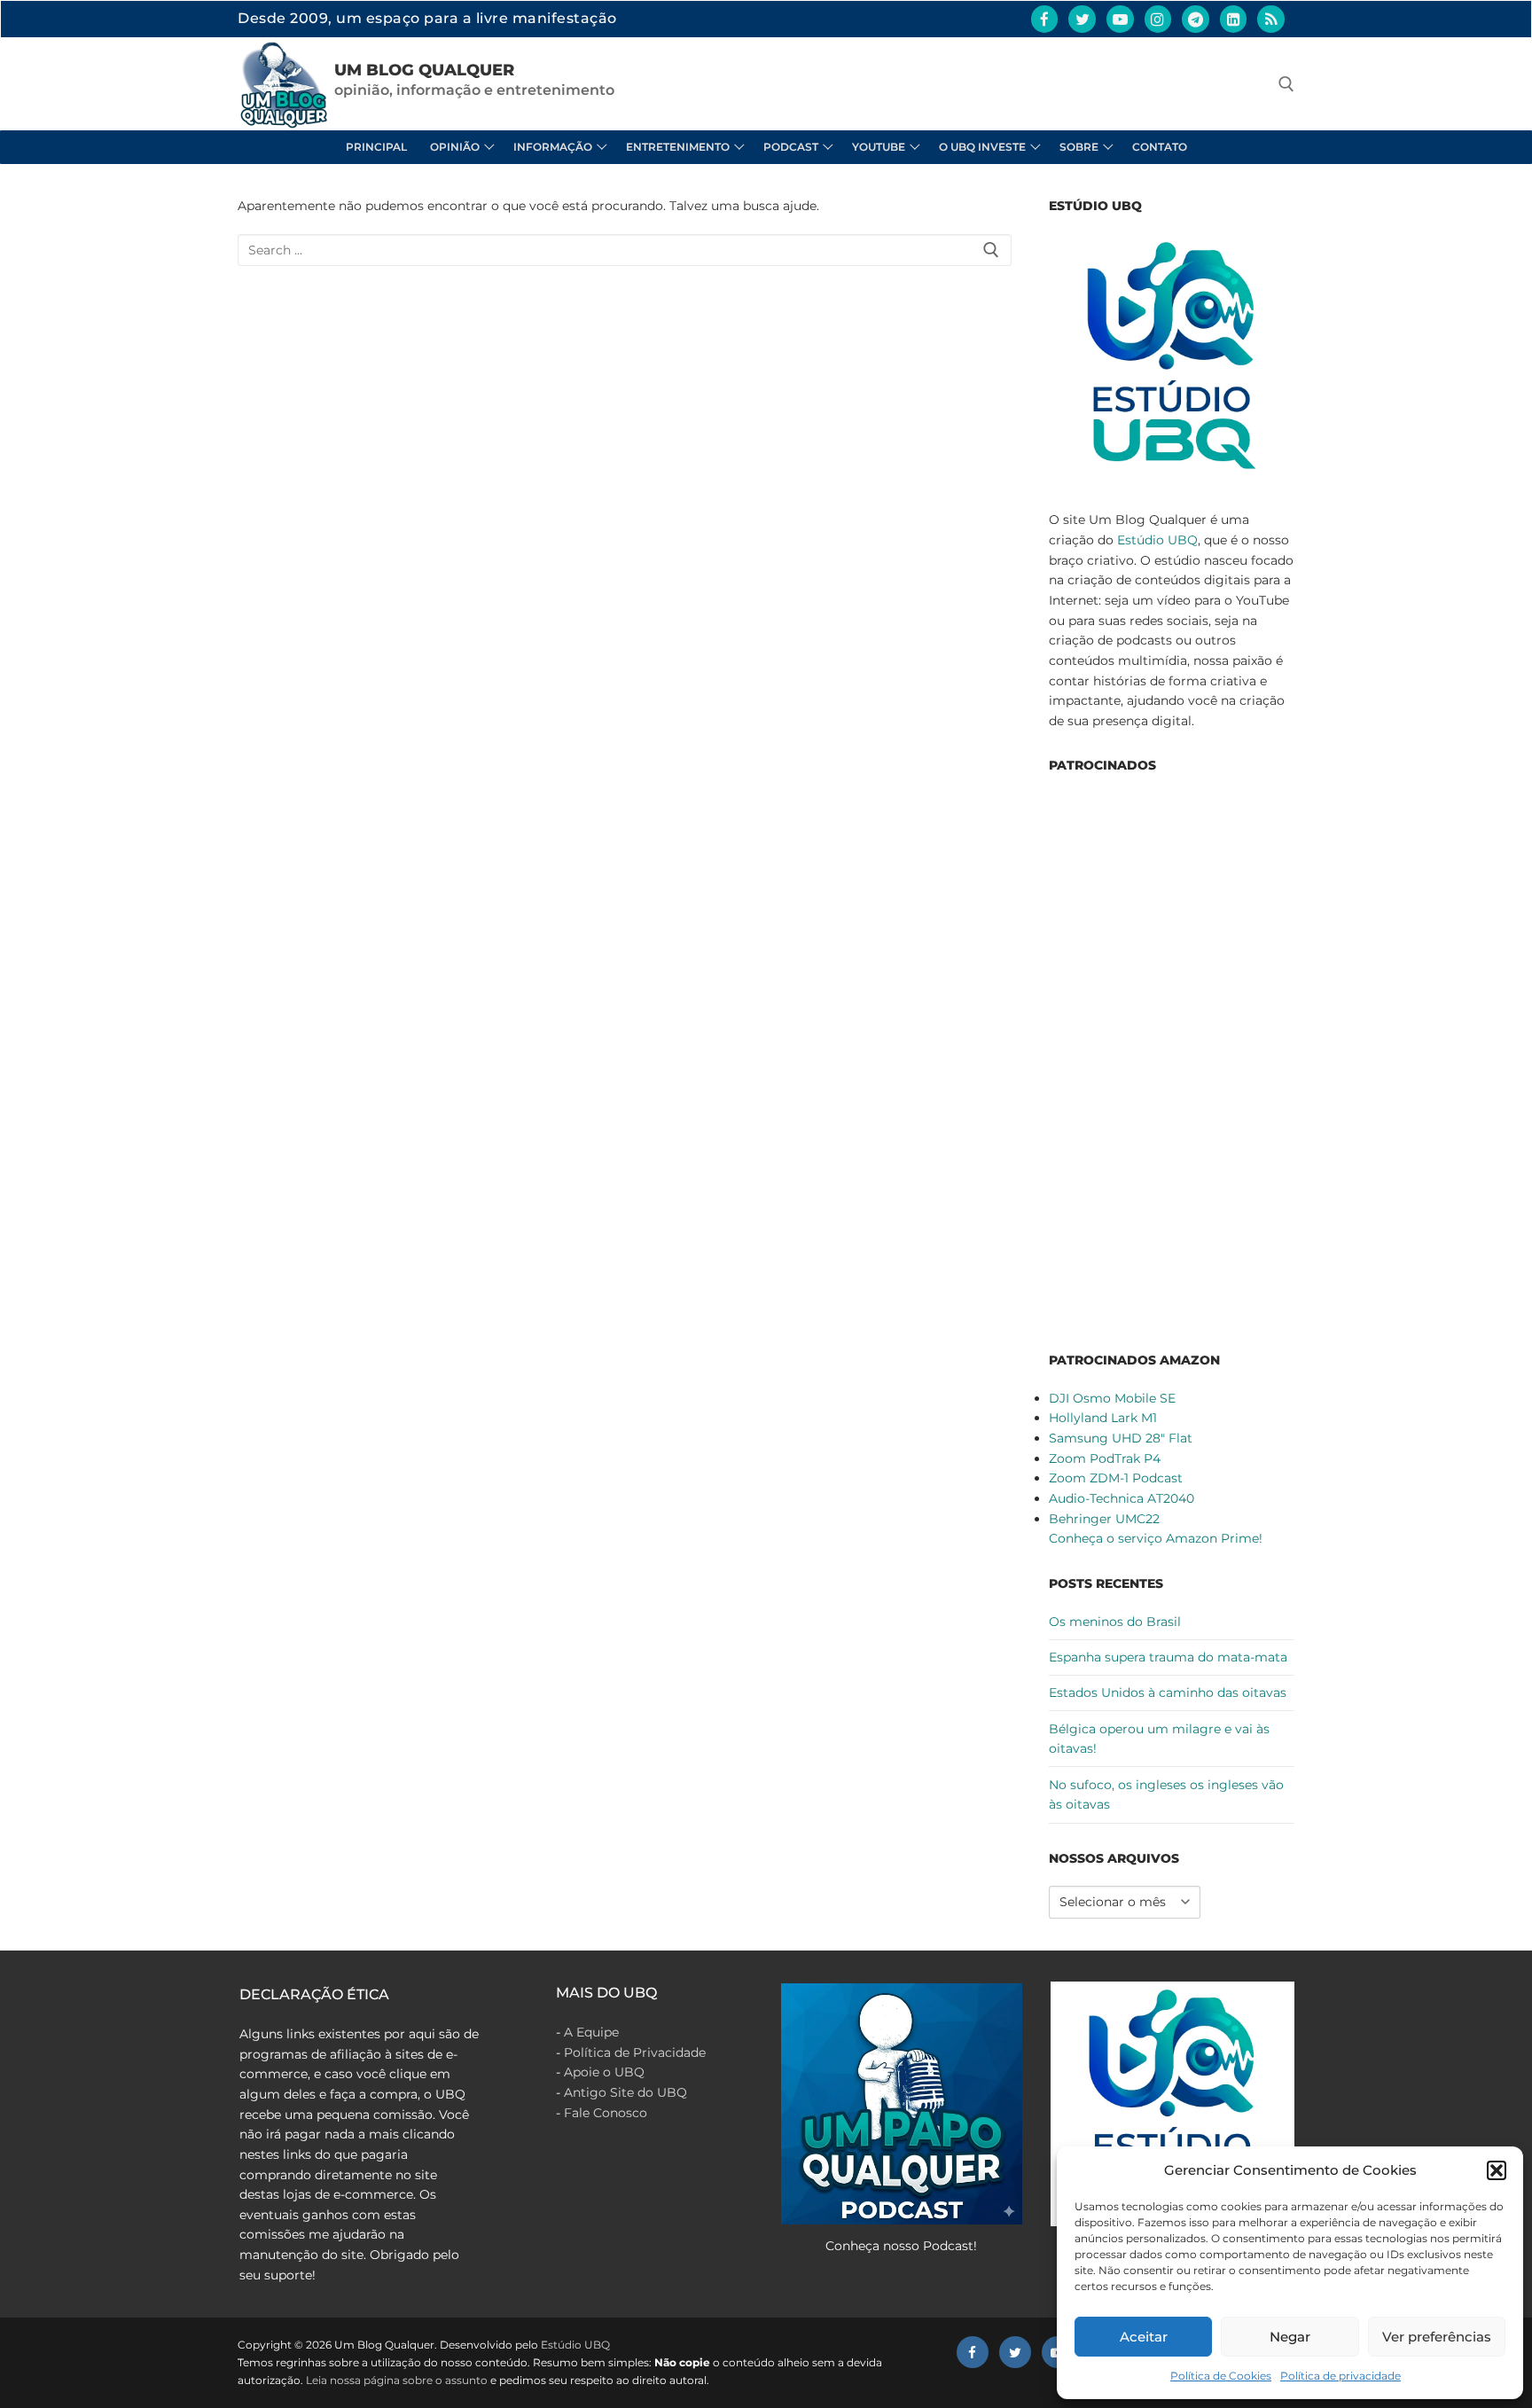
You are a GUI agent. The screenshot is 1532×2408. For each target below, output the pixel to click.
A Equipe (591, 2032)
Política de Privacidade (635, 2052)
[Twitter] (1082, 19)
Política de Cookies (1221, 2376)
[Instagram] (1158, 19)
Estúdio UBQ (1157, 540)
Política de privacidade (1340, 2376)
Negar (1290, 2337)
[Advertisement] (1172, 1059)
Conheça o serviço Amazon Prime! (1156, 1538)
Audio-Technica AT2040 (1122, 1498)
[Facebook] (1045, 19)
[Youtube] (1120, 19)
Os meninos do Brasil (1115, 1622)
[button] (1497, 2170)
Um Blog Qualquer (424, 70)
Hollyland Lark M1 (1103, 1418)
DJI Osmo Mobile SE (1112, 1398)
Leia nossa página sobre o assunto (397, 2380)
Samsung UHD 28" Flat (1121, 1438)
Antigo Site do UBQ (625, 2092)
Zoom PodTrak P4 (1105, 1458)
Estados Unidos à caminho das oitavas (1168, 1693)
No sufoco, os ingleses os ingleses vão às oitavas (1166, 1795)
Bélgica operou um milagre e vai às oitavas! (1159, 1739)
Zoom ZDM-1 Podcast (1116, 1478)
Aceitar (1144, 2337)
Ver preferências (1437, 2337)
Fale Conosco (606, 2113)
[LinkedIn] (1234, 19)
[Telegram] (1196, 19)
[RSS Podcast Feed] (1271, 19)
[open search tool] (1286, 84)
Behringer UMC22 (1104, 1519)
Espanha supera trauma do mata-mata (1168, 1657)
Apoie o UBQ (604, 2072)
